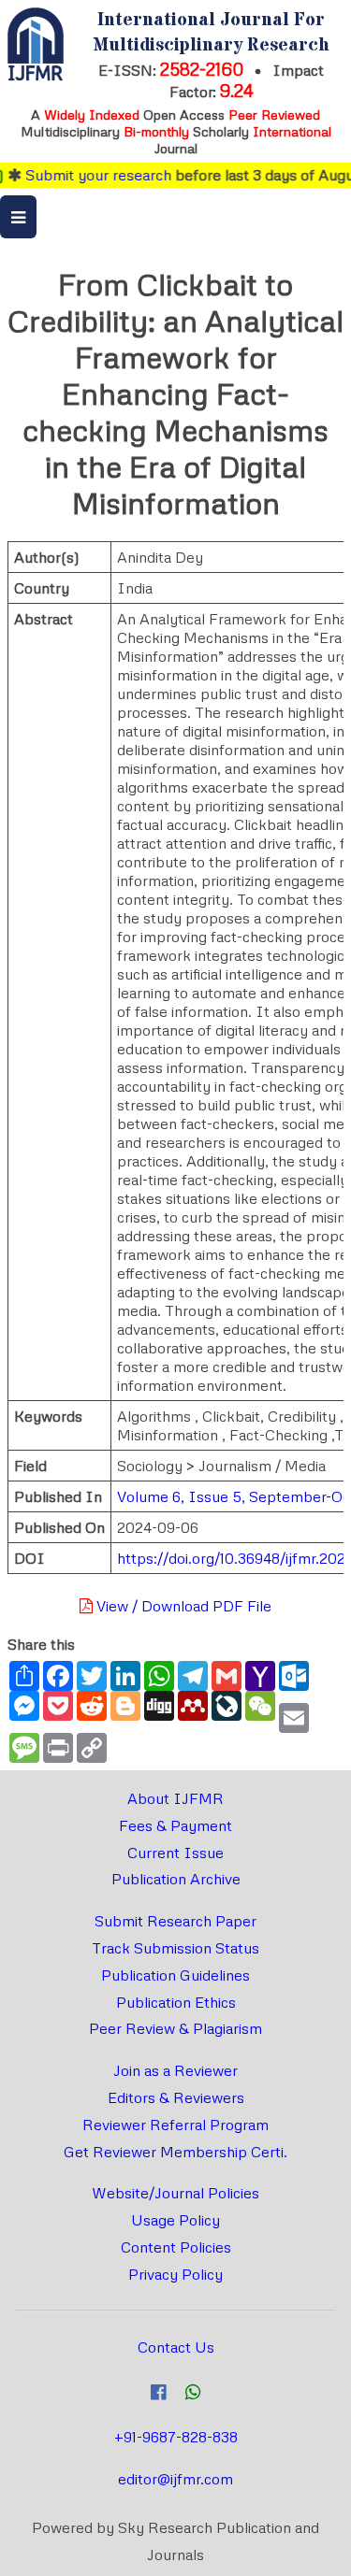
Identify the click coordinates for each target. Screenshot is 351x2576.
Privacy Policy (175, 2274)
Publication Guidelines (175, 1975)
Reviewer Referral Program (175, 2125)
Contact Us (176, 2347)
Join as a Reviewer (175, 2070)
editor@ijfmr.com (175, 2479)
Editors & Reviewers (176, 2097)
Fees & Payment (175, 1825)
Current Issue (175, 1853)
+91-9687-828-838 (176, 2437)
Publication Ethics (176, 2002)
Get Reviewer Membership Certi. (175, 2152)
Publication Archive (176, 1879)
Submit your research (86, 175)
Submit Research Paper (175, 1921)
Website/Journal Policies (175, 2193)
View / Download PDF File (182, 1606)
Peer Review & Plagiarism (175, 2028)
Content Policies (176, 2247)
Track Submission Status (175, 1948)
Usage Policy (175, 2220)
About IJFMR (175, 1798)
